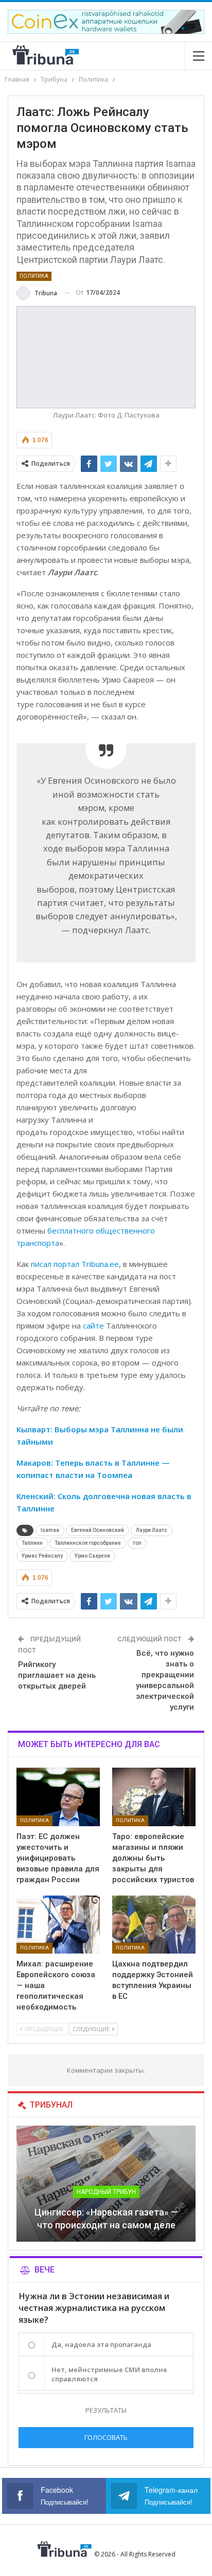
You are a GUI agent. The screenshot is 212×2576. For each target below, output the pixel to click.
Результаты (106, 2410)
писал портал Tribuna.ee (75, 1264)
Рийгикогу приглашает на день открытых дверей (57, 1675)
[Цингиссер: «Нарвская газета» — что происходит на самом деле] (106, 2184)
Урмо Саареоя (92, 1556)
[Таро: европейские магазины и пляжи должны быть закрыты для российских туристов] (154, 1797)
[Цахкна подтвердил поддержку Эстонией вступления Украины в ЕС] (154, 1925)
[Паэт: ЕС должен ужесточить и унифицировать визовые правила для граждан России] (58, 1797)
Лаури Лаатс (152, 1530)
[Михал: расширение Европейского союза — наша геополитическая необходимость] (58, 1925)
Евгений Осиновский (98, 1530)
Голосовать (106, 2437)
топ (137, 1543)
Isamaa (50, 1530)
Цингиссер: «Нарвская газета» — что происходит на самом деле (106, 2219)
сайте (93, 1325)
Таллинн (32, 1543)
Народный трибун (106, 2192)
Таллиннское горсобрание (88, 1543)
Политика (34, 276)
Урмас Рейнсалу (42, 1556)
